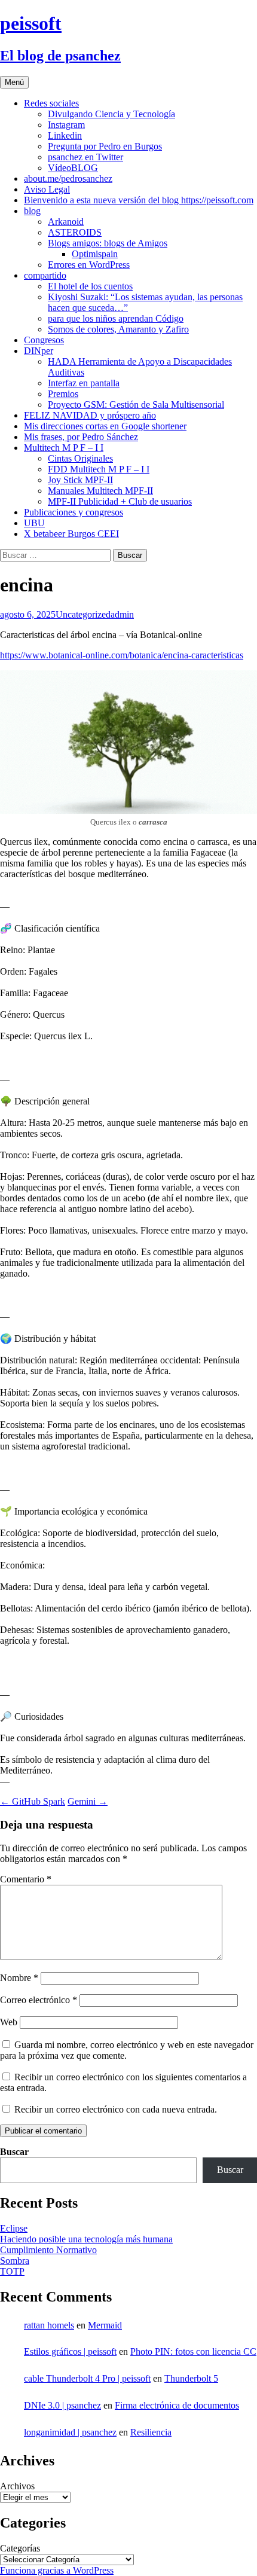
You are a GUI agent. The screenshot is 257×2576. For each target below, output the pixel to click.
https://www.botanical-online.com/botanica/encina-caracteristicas (122, 655)
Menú (14, 82)
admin (122, 614)
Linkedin (65, 135)
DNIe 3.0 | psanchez (62, 2405)
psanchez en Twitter (85, 157)
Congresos (44, 340)
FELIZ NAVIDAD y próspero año (90, 415)
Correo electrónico (39, 2000)
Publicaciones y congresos (74, 512)
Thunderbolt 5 (191, 2378)
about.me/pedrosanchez (68, 178)
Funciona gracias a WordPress (57, 2570)
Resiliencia (151, 2432)
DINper (39, 351)
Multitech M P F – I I (64, 448)
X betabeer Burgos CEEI (71, 534)
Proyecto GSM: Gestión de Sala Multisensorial (136, 405)
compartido (45, 275)
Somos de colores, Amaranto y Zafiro (118, 329)
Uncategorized (83, 614)
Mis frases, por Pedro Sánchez (81, 437)
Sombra (15, 2261)
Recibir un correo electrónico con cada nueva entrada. (116, 2109)
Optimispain (95, 254)
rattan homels (49, 2325)
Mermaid (105, 2325)
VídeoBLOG (73, 168)
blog (32, 211)
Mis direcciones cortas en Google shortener (105, 426)
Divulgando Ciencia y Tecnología (111, 114)
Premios (63, 394)
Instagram (66, 125)
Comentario (26, 1879)
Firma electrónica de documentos (177, 2405)
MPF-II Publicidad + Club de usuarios (120, 501)
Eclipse (14, 2228)
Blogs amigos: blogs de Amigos (108, 243)
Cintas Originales (80, 458)
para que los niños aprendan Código (116, 318)
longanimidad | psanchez (70, 2432)
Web (9, 2022)
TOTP (12, 2271)
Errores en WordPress (89, 265)
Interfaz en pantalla (84, 383)
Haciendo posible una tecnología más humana (86, 2239)
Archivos (17, 2486)
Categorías (20, 2548)
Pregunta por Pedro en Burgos (105, 146)
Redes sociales (51, 103)
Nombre (19, 1978)
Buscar (14, 2152)
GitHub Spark (33, 1801)
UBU (34, 523)
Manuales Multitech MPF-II (100, 491)
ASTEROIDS (75, 232)
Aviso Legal (47, 189)
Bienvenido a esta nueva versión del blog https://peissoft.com (139, 200)
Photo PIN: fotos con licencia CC (193, 2351)
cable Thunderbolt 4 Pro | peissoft (87, 2378)
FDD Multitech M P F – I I (99, 469)
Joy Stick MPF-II (80, 480)
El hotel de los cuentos (90, 286)
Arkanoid (66, 222)
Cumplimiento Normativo (48, 2250)
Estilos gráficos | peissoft (70, 2351)
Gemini (88, 1801)
